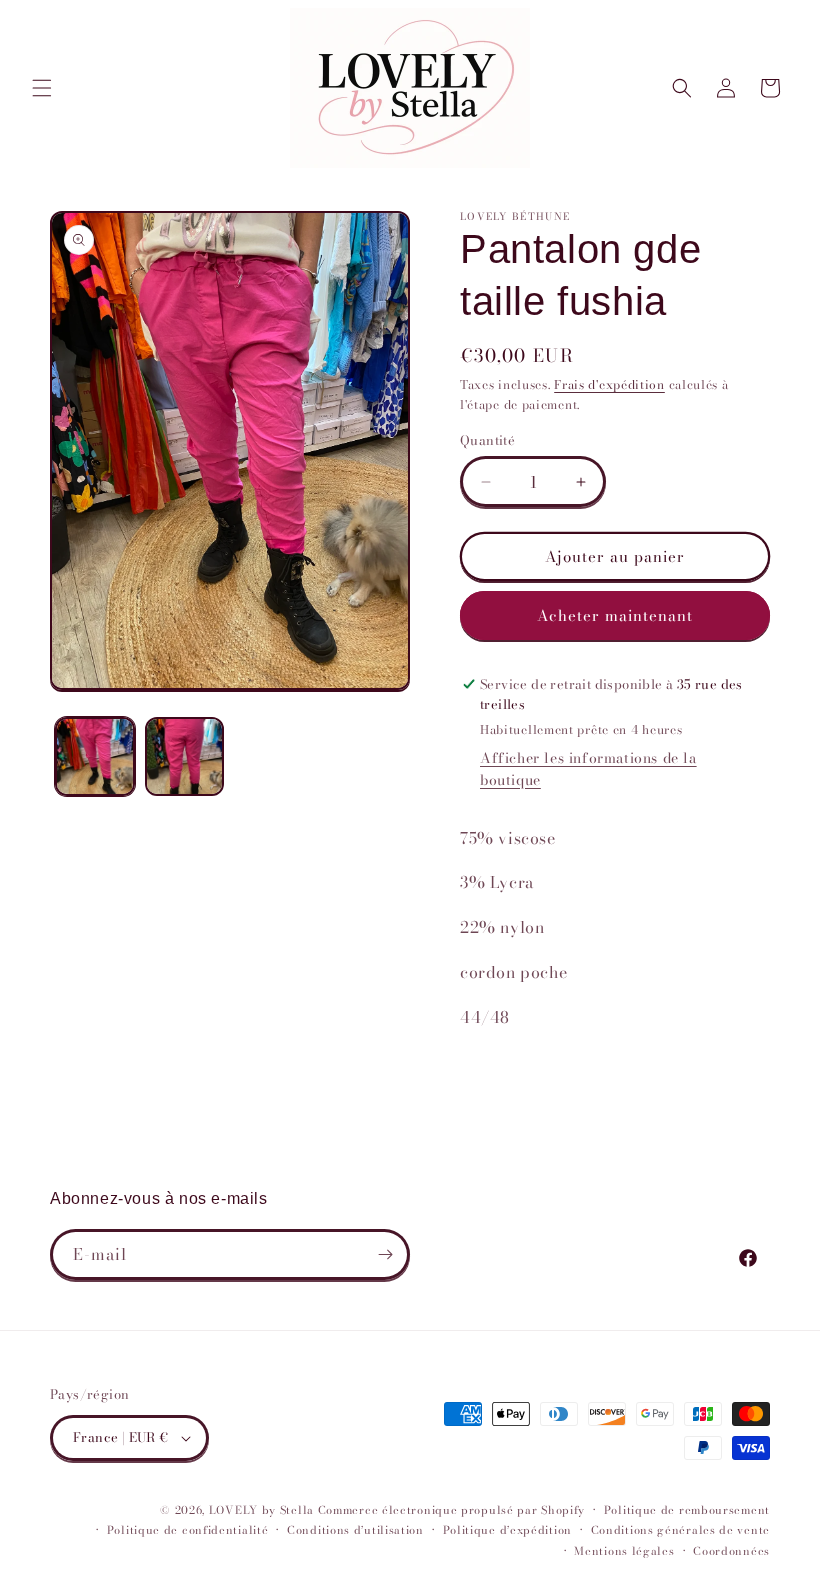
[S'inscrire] (385, 1254)
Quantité (487, 440)
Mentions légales (624, 1551)
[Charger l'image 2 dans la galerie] (185, 757)
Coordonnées (731, 1551)
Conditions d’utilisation (355, 1530)
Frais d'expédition (609, 384)
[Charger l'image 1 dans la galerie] (95, 757)
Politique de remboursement (687, 1510)
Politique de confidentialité (188, 1530)
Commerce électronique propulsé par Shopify (451, 1510)
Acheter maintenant (615, 615)
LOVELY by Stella (261, 1510)
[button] (42, 88)
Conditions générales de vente (680, 1530)
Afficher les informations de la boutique (588, 769)
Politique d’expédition (507, 1530)
